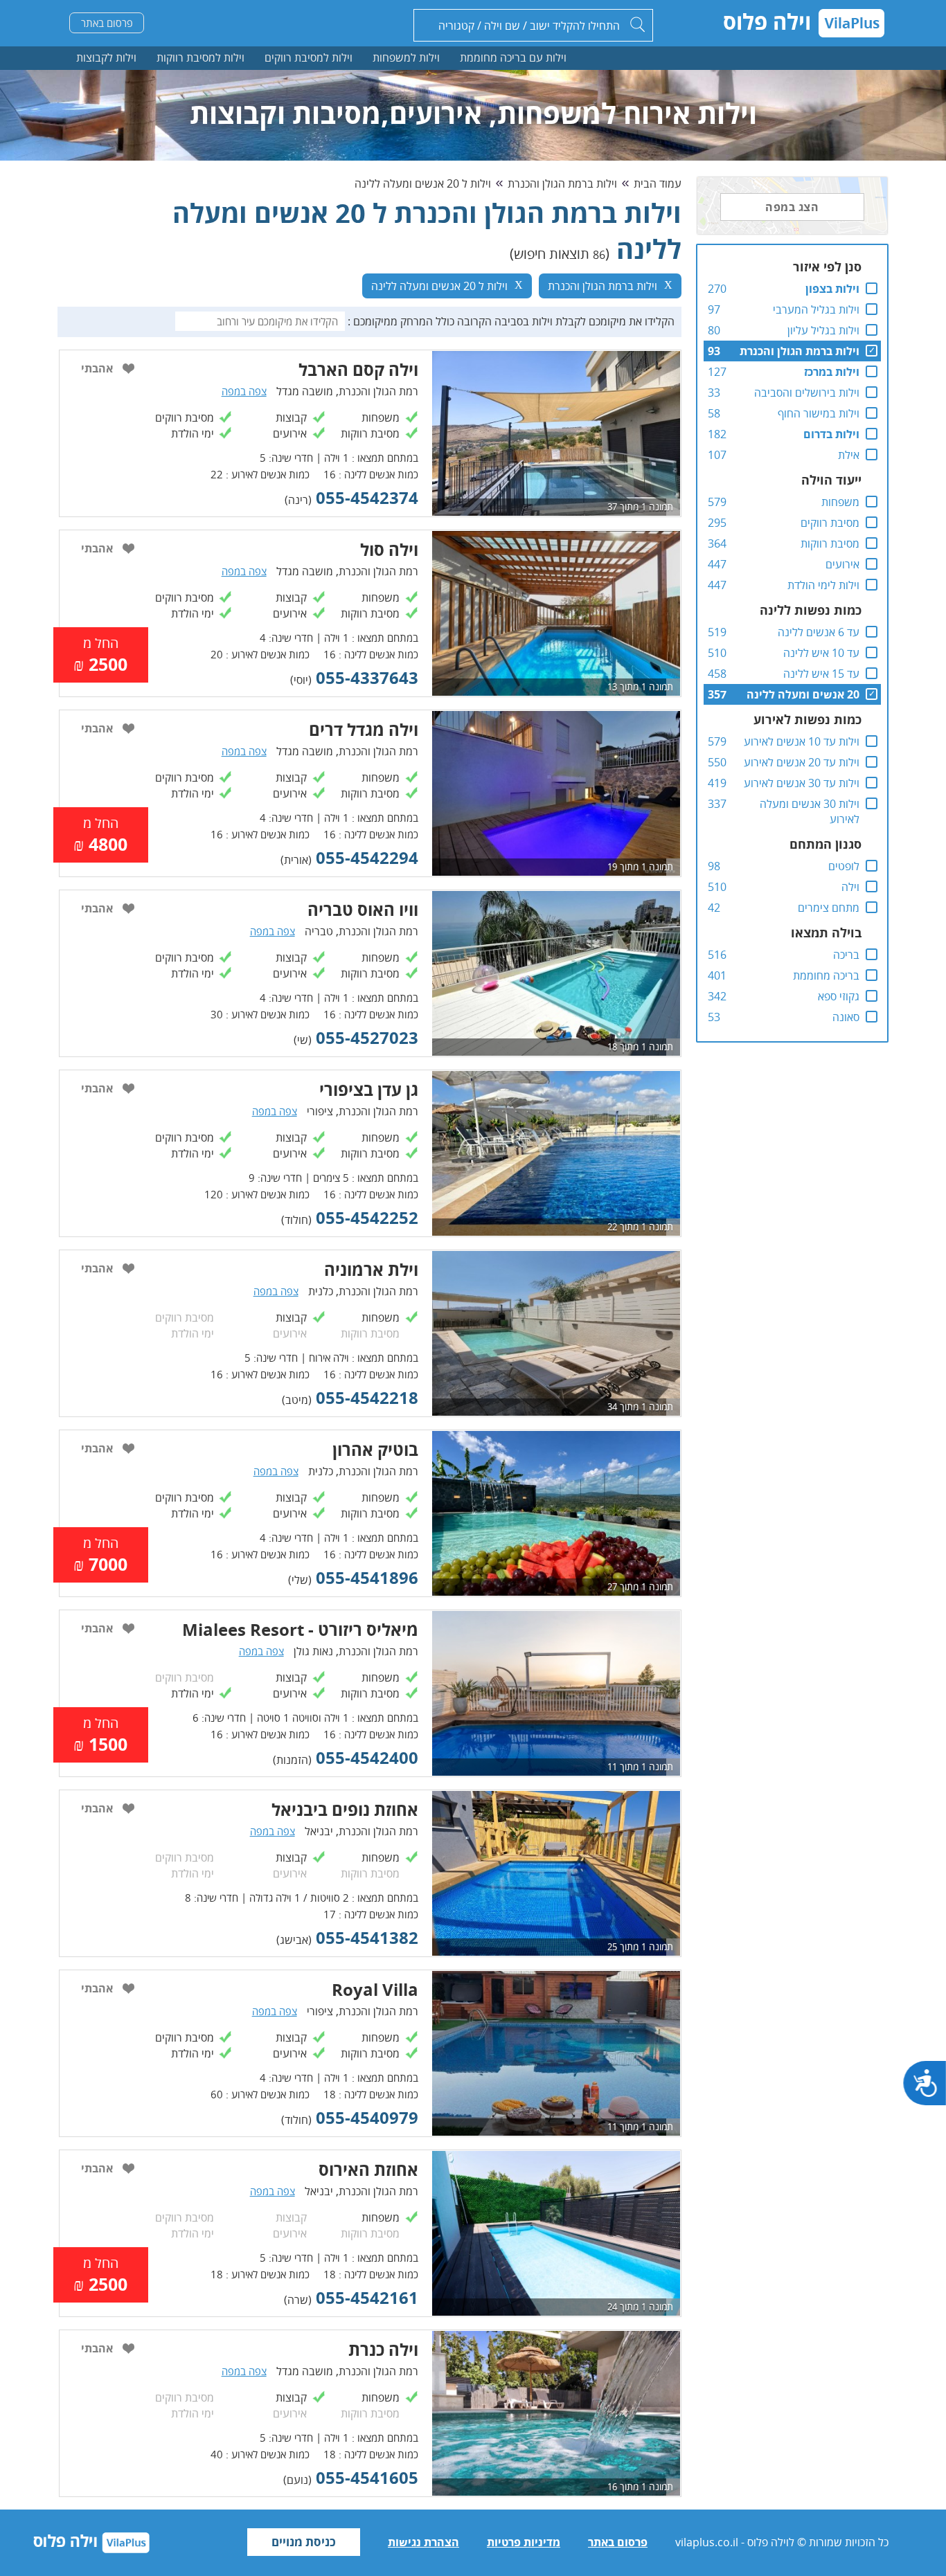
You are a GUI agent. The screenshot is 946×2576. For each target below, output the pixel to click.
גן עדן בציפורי (369, 1089)
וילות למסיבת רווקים (309, 57)
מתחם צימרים (829, 908)
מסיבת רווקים (830, 523)
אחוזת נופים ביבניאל (345, 1809)
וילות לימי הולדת (823, 585)
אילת (849, 455)
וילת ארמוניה (371, 1269)
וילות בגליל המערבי (816, 309)
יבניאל (319, 1831)
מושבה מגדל (305, 391)
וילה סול (389, 549)
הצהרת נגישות (423, 2542)
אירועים (842, 564)
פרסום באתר (107, 23)
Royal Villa (375, 1989)
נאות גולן (313, 1651)
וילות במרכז (832, 372)
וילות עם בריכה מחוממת (513, 57)
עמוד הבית (658, 183)
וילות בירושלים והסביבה (807, 393)
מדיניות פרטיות (524, 2542)
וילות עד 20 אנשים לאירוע (802, 762)
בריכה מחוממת (826, 975)
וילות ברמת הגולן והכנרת (800, 351)
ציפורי (320, 1111)
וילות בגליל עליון (823, 330)
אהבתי (97, 368)
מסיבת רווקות (830, 543)
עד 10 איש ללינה (821, 653)
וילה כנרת (383, 2349)
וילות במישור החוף (819, 413)
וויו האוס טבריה (363, 909)
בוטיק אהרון (375, 1449)
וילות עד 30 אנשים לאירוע (802, 783)
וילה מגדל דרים (364, 729)
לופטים (844, 866)
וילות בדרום (831, 434)
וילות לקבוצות (106, 57)
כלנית (321, 1291)
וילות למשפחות (406, 57)
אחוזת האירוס (368, 2169)
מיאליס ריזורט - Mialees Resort (300, 1629)
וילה (850, 887)
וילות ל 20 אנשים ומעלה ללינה (423, 183)
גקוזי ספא (839, 996)
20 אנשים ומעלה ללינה (803, 694)
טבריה (319, 931)
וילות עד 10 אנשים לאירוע (802, 741)
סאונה (846, 1017)
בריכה (846, 955)
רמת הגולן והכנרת (378, 391)
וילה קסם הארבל (358, 369)
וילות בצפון (832, 289)
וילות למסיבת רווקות (200, 57)
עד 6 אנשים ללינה (819, 632)
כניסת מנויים (304, 2542)
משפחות (840, 502)
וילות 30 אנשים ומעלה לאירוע (810, 811)
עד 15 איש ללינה (821, 674)
